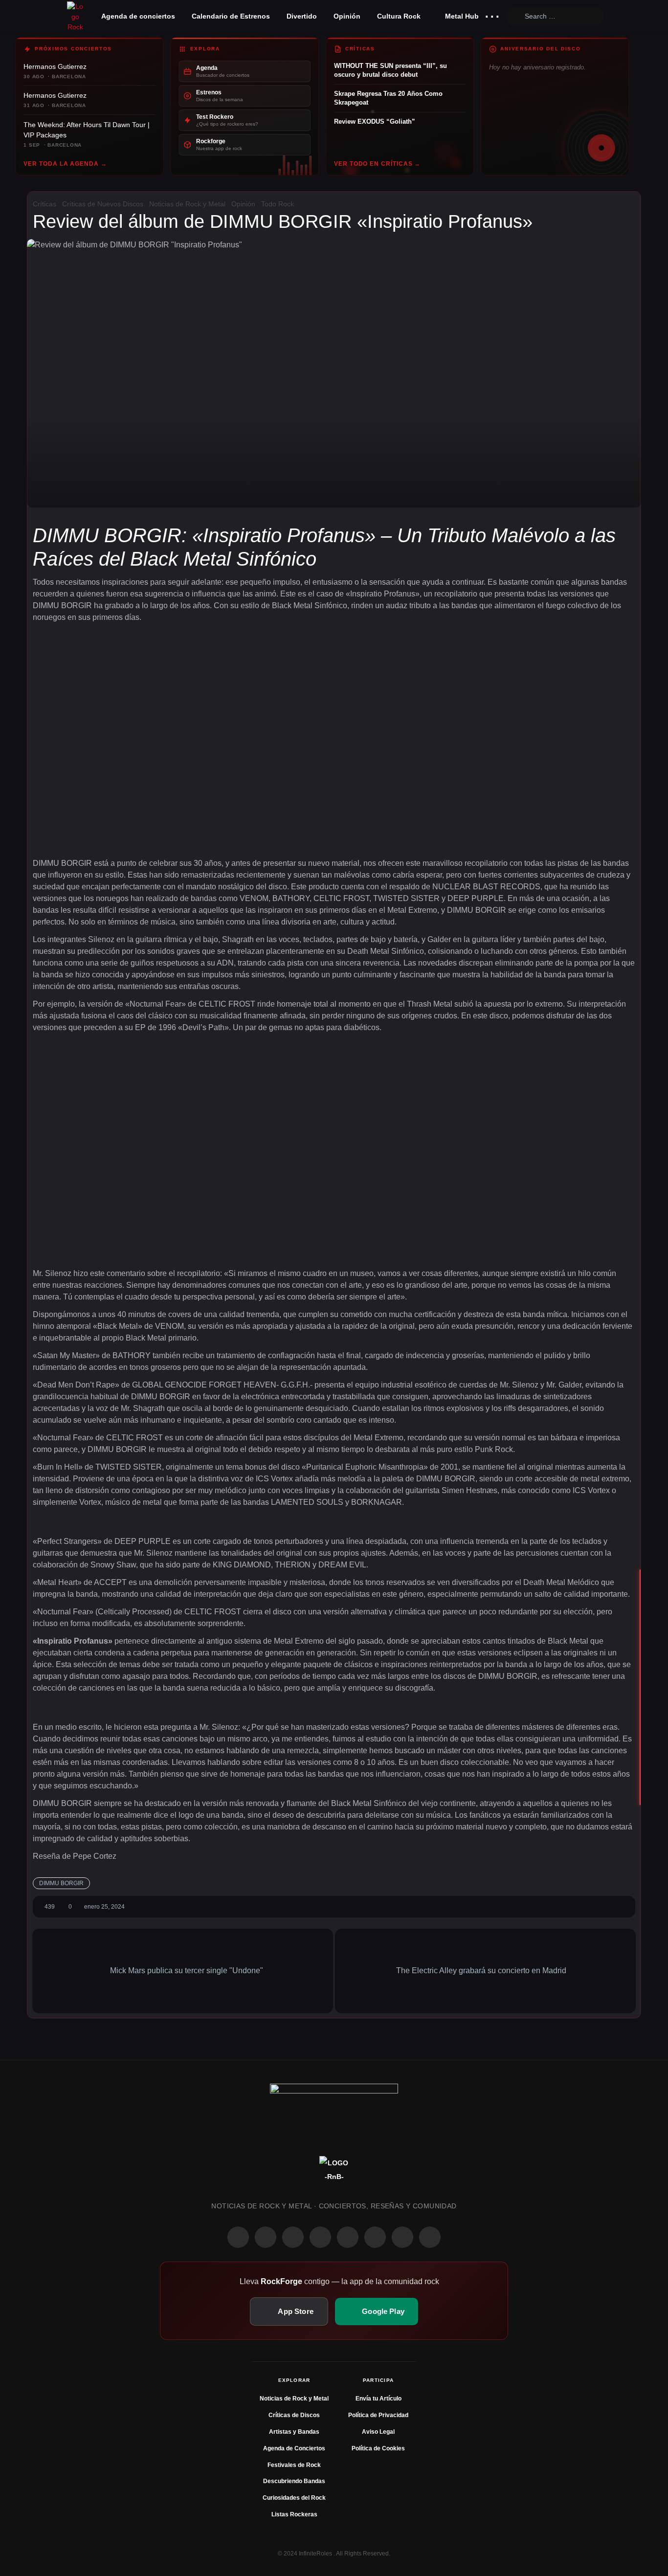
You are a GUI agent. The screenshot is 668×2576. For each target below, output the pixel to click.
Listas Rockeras (294, 2514)
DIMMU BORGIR (61, 1883)
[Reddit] (348, 2237)
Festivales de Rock (294, 2465)
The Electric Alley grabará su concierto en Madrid (482, 1971)
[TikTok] (320, 2237)
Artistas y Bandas (294, 2432)
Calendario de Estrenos (231, 16)
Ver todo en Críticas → (377, 164)
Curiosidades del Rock (294, 2498)
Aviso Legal (378, 2432)
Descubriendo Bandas (294, 2481)
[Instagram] (266, 2237)
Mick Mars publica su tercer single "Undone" (186, 1971)
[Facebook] (238, 2237)
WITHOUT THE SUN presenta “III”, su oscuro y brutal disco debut (390, 70)
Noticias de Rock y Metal (187, 204)
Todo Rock (278, 204)
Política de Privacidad (378, 2415)
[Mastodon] (375, 2237)
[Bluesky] (402, 2237)
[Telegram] (430, 2237)
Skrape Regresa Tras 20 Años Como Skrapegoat (388, 98)
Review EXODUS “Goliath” (375, 121)
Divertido (302, 16)
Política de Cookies (378, 2448)
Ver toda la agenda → (65, 164)
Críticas (45, 204)
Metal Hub (461, 16)
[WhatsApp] (293, 2237)
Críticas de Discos (294, 2415)
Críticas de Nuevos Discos (103, 204)
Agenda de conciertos (138, 16)
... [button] (492, 14)
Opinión (347, 16)
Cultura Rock (399, 16)
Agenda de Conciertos (294, 2448)
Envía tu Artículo (379, 2399)
